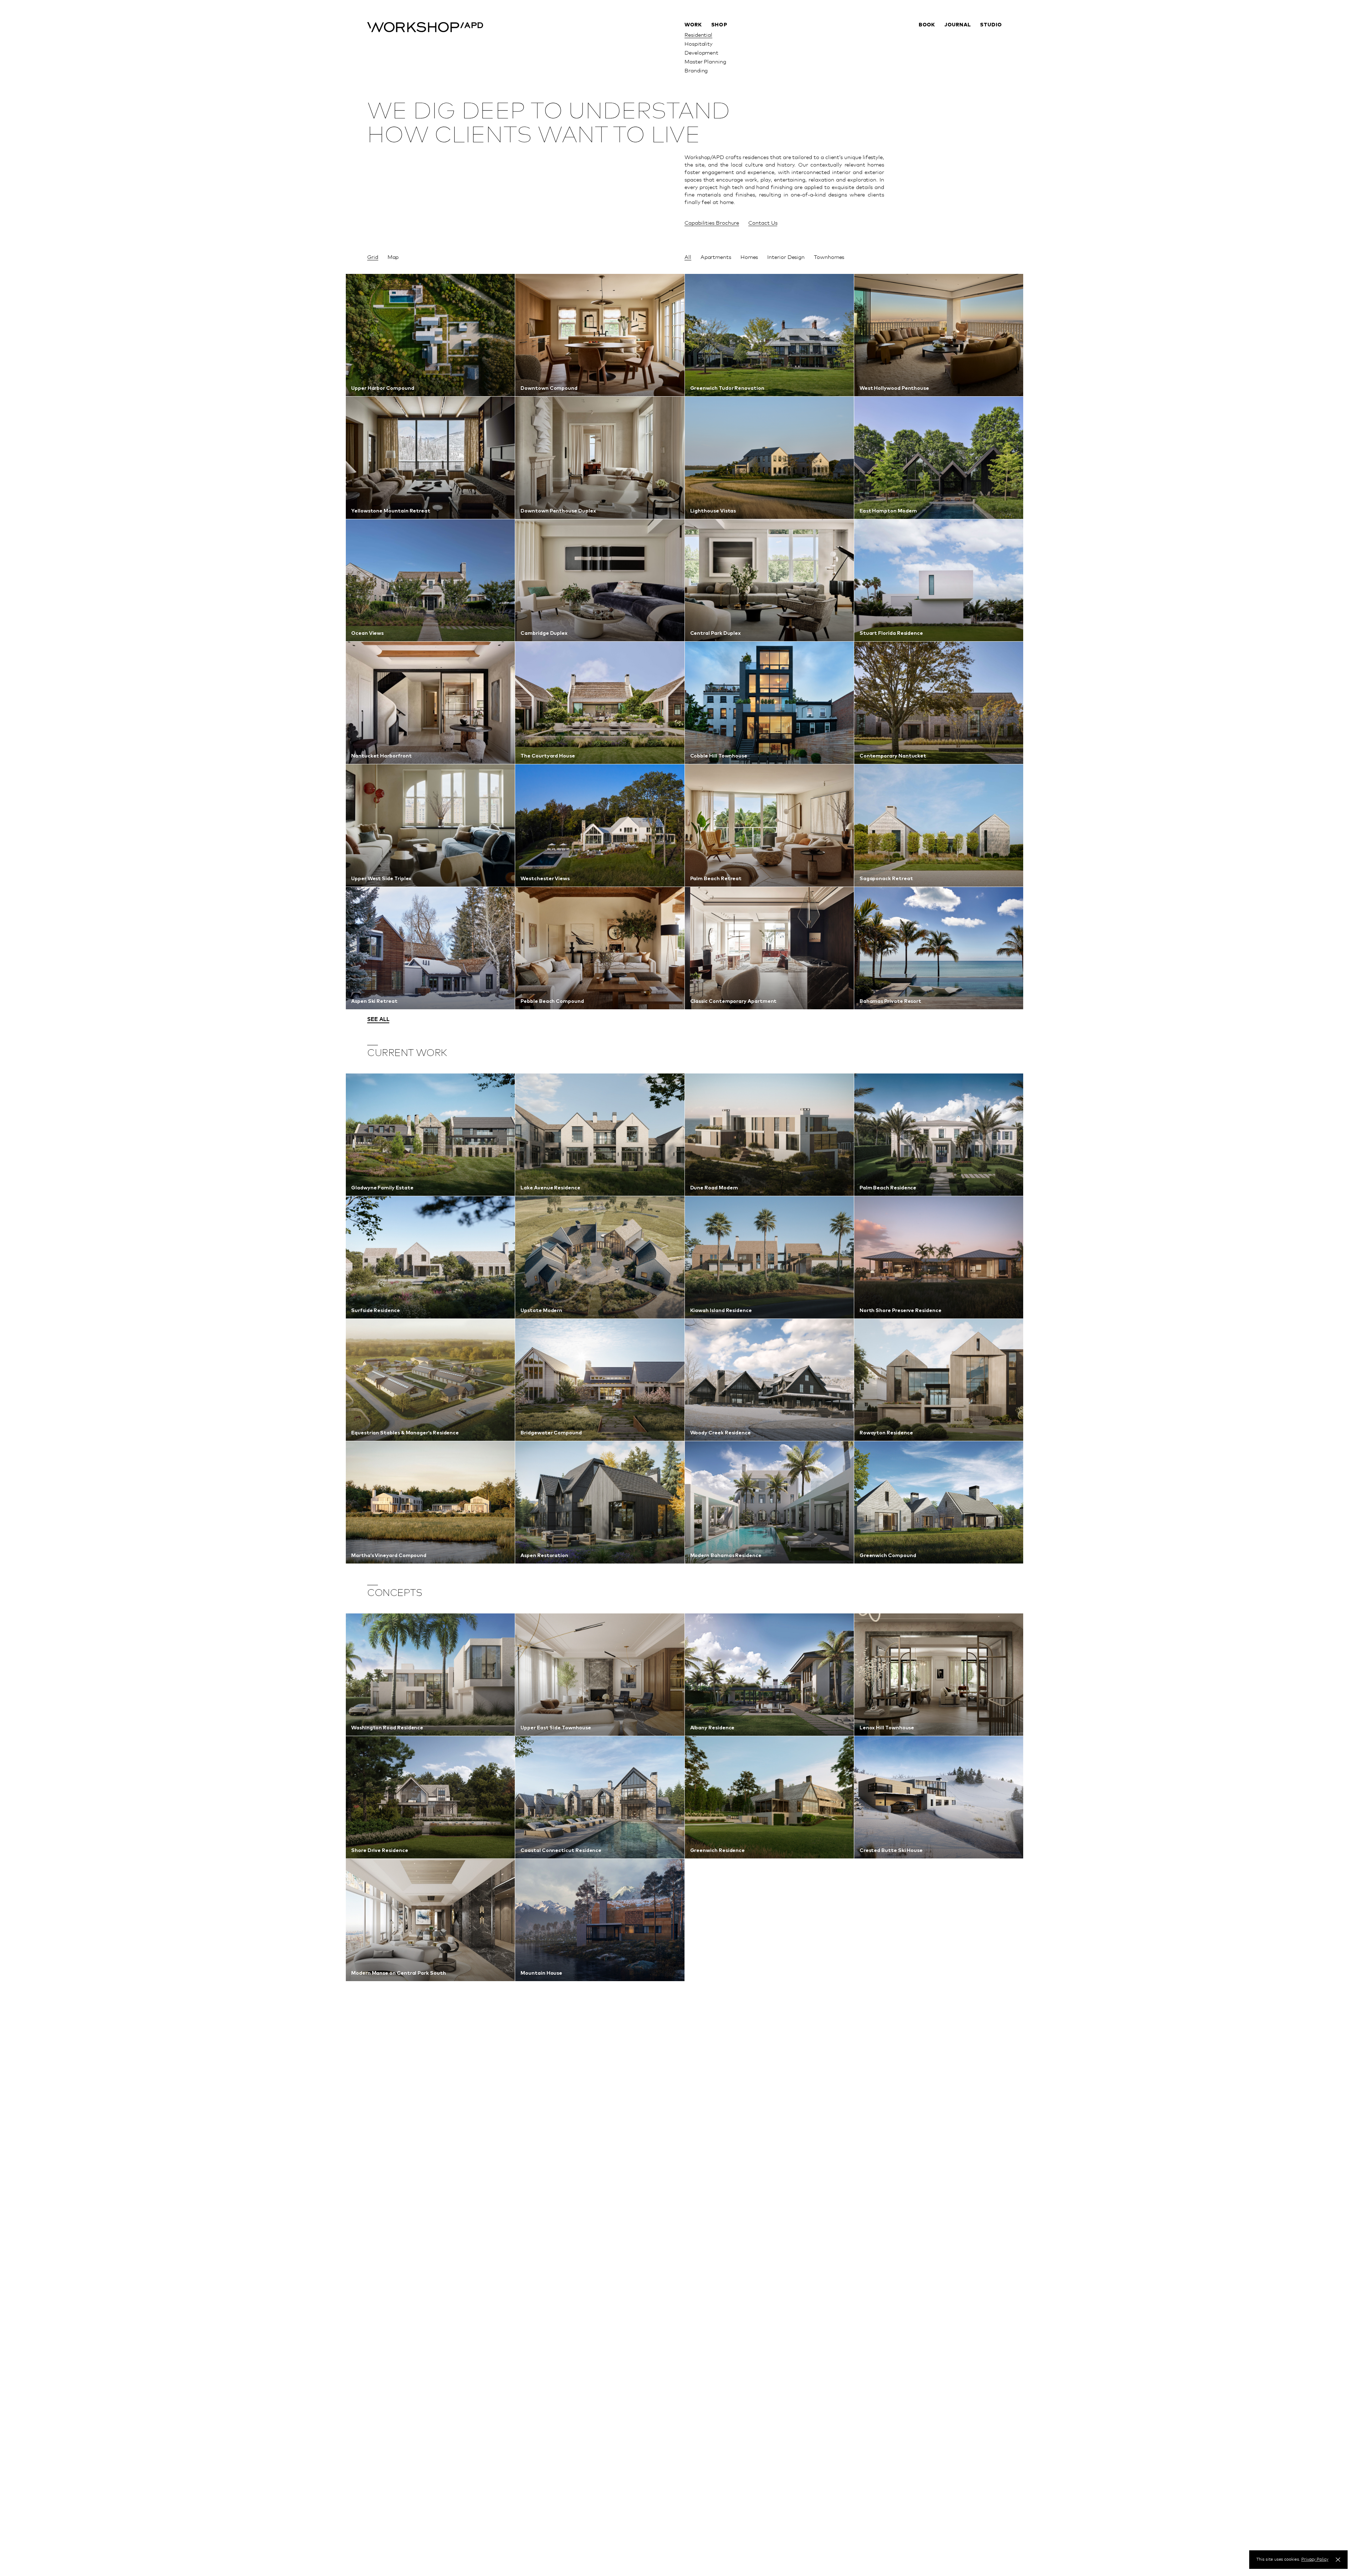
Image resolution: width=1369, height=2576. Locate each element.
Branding (696, 70)
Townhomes (829, 257)
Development (701, 52)
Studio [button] (991, 25)
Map (393, 257)
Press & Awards (982, 61)
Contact (991, 52)
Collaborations (730, 44)
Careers (992, 70)
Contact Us (763, 223)
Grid (373, 257)
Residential (698, 35)
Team (995, 44)
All (688, 257)
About (994, 35)
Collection (724, 35)
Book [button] (927, 25)
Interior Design (786, 257)
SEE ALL (378, 1019)
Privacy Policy (1315, 2559)
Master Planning (705, 61)
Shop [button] (719, 25)
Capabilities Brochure (712, 223)
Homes (749, 257)
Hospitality (699, 44)
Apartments (716, 257)
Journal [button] (958, 25)
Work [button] (693, 25)
